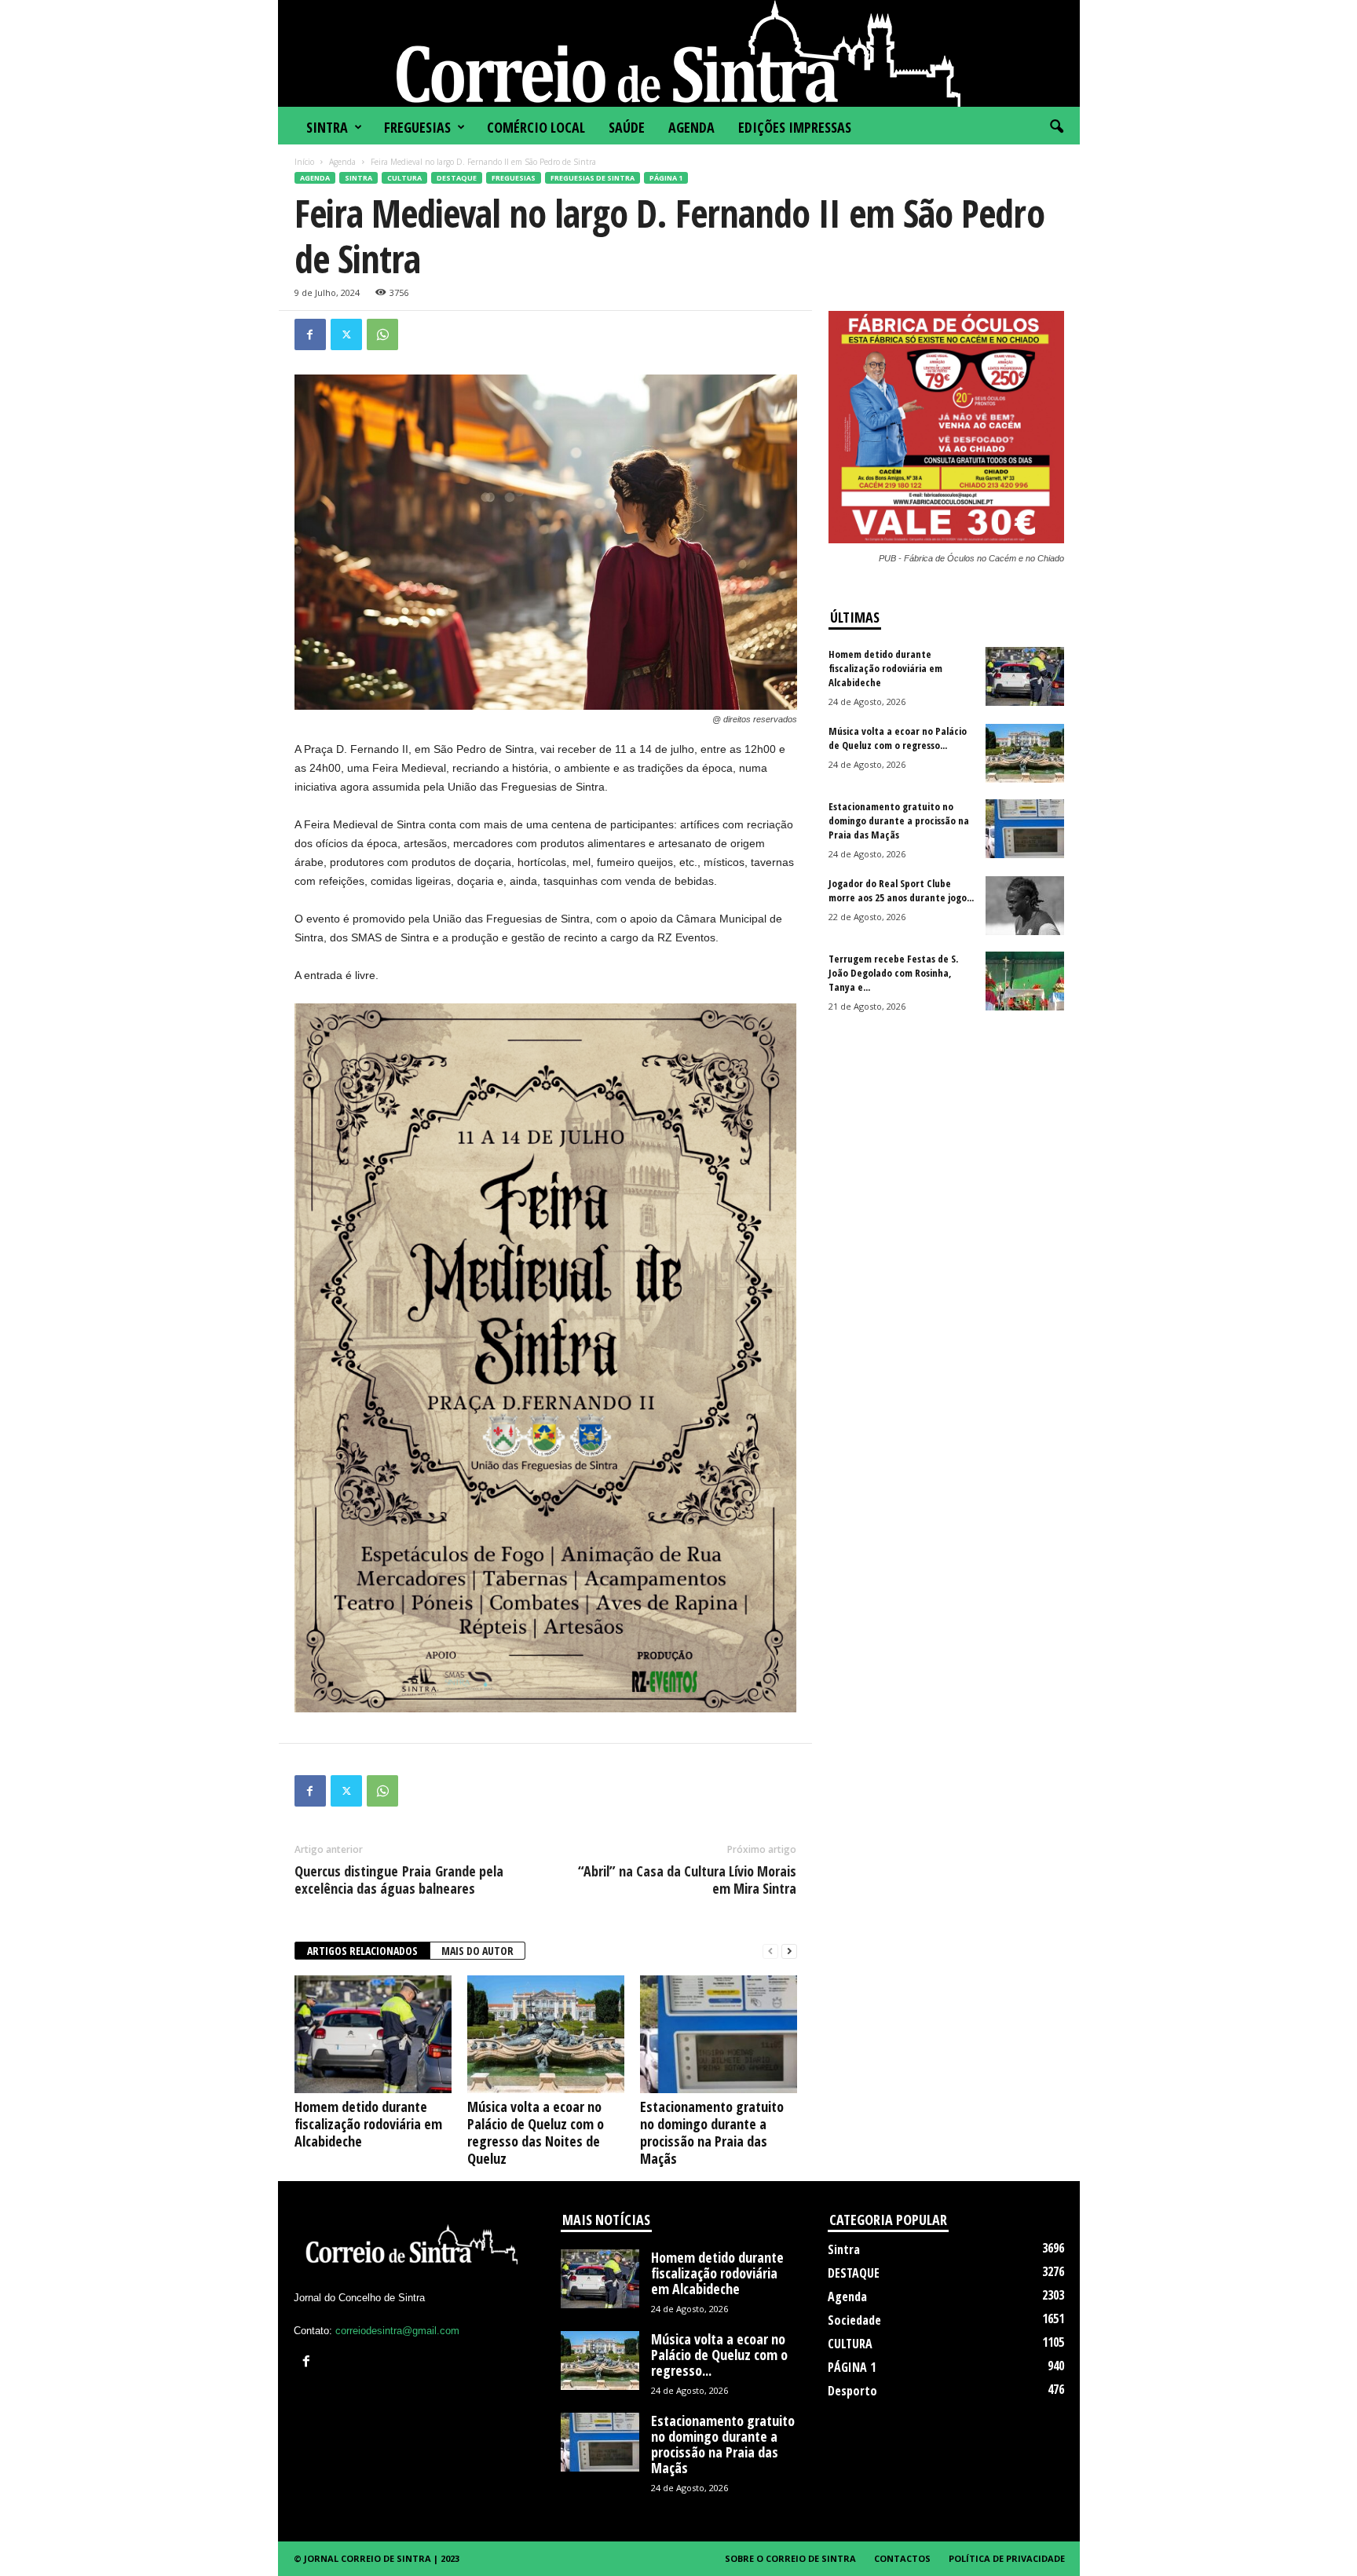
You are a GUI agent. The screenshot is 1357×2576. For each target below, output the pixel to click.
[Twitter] (346, 334)
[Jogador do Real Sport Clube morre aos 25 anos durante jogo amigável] (1025, 906)
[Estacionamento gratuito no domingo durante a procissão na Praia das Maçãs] (719, 2034)
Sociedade (854, 2320)
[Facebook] (310, 334)
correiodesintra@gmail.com (397, 2331)
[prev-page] (770, 1951)
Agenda (691, 127)
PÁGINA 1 (666, 178)
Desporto (852, 2391)
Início (304, 162)
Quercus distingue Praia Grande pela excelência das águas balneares (399, 1880)
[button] (1056, 127)
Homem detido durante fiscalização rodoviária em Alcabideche (368, 2124)
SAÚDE (627, 127)
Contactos (902, 2558)
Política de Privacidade (1007, 2558)
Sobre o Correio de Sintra (790, 2558)
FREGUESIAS (417, 127)
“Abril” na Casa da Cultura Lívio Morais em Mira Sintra (687, 1880)
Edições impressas (795, 127)
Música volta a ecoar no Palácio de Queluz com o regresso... (898, 738)
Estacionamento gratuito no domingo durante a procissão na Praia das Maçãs (712, 2132)
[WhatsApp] (382, 334)
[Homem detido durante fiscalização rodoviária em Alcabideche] (373, 2034)
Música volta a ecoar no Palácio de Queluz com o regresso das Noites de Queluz (536, 2132)
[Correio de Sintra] (679, 53)
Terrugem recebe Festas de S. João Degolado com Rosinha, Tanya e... (893, 973)
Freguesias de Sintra (593, 178)
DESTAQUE (457, 178)
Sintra (327, 127)
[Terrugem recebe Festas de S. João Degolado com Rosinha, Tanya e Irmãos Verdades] (1025, 981)
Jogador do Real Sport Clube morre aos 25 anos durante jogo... (901, 890)
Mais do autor (477, 1951)
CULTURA (404, 178)
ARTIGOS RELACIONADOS (362, 1951)
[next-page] (789, 1951)
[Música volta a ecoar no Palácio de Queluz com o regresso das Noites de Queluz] (546, 2034)
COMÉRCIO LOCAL (536, 127)
